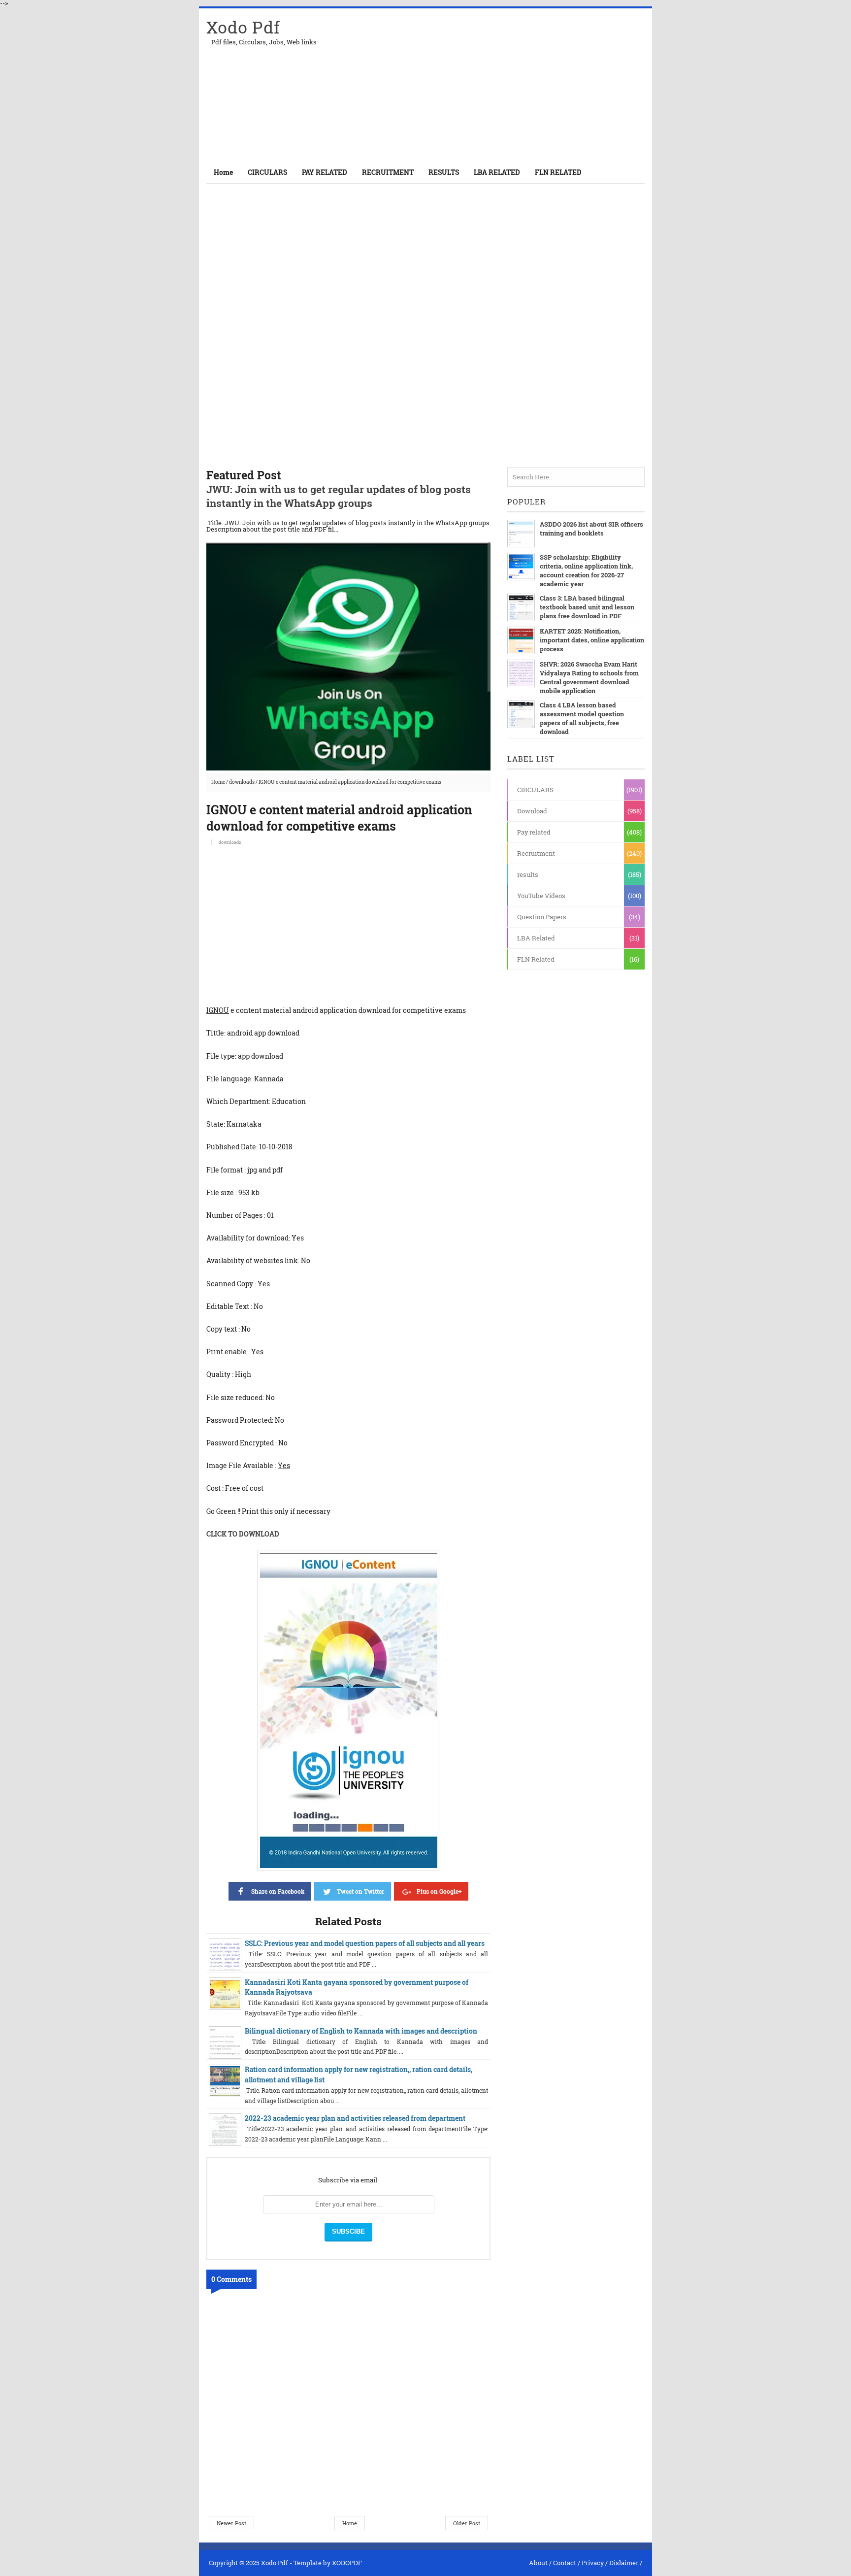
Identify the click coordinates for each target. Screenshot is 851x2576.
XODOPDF (347, 2563)
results (528, 874)
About (538, 2563)
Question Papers (542, 917)
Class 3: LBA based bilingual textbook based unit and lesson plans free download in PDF (587, 607)
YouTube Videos (541, 896)
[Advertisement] (529, 85)
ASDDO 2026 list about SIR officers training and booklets (591, 529)
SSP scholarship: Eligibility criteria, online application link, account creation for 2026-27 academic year (586, 570)
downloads (242, 782)
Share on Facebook (278, 1891)
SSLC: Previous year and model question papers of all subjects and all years (365, 1943)
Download (532, 811)
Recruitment (536, 853)
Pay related (534, 832)
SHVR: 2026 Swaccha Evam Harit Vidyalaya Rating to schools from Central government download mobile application (589, 677)
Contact (565, 2563)
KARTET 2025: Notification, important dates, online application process (592, 640)
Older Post (467, 2523)
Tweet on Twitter (360, 1891)
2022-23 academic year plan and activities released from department (355, 2118)
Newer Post (231, 2523)
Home (223, 172)
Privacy (593, 2563)
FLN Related (536, 959)
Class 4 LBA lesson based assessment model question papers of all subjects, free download (582, 718)
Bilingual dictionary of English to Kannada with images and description (361, 2031)
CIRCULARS (535, 790)
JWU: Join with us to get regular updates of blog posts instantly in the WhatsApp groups (339, 496)
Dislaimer (624, 2563)
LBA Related (536, 938)
